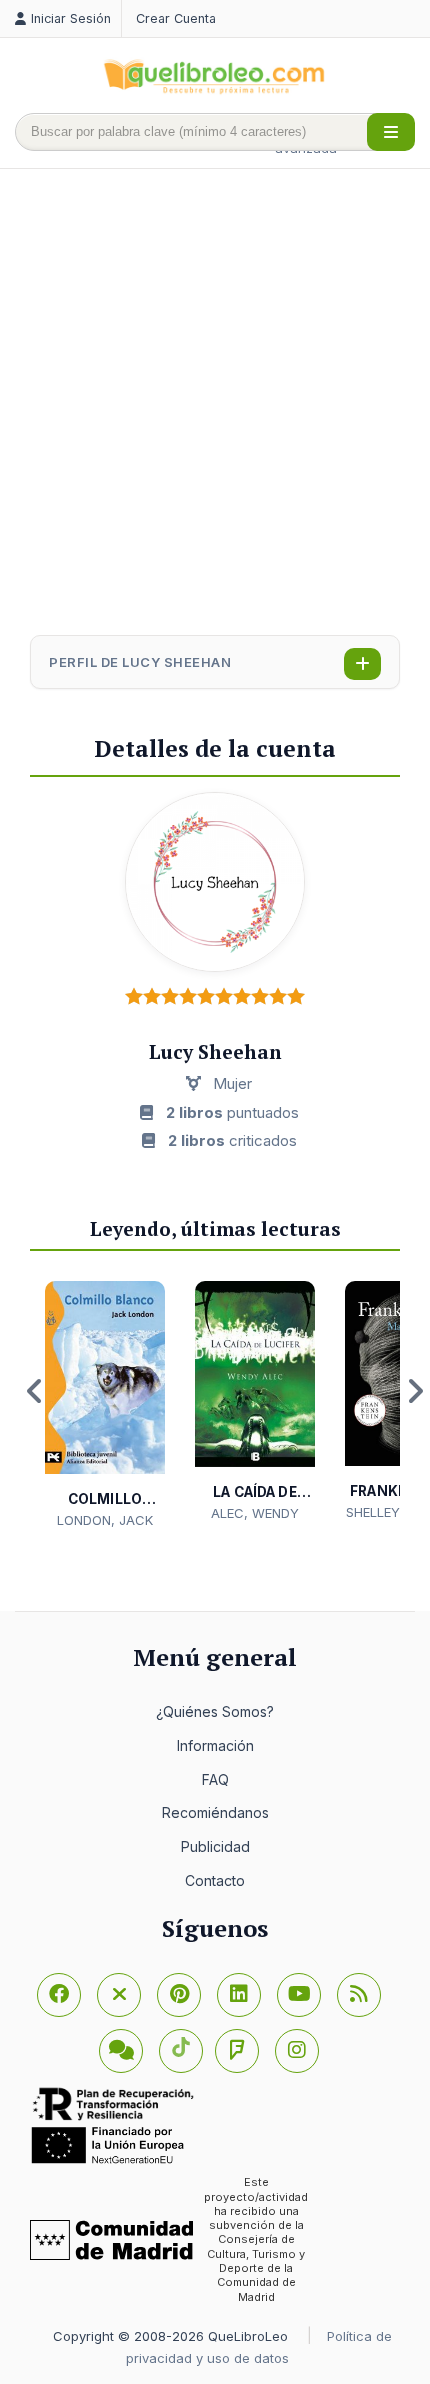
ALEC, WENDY (255, 1513)
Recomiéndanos (215, 1812)
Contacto (215, 1880)
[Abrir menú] (391, 132)
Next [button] (415, 1391)
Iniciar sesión (71, 18)
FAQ (215, 1779)
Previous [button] (35, 1391)
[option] (105, 1405)
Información (215, 1745)
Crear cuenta (176, 18)
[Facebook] (59, 1995)
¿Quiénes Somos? (215, 1711)
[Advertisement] (215, 404)
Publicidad (215, 1846)
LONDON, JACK (105, 1520)
